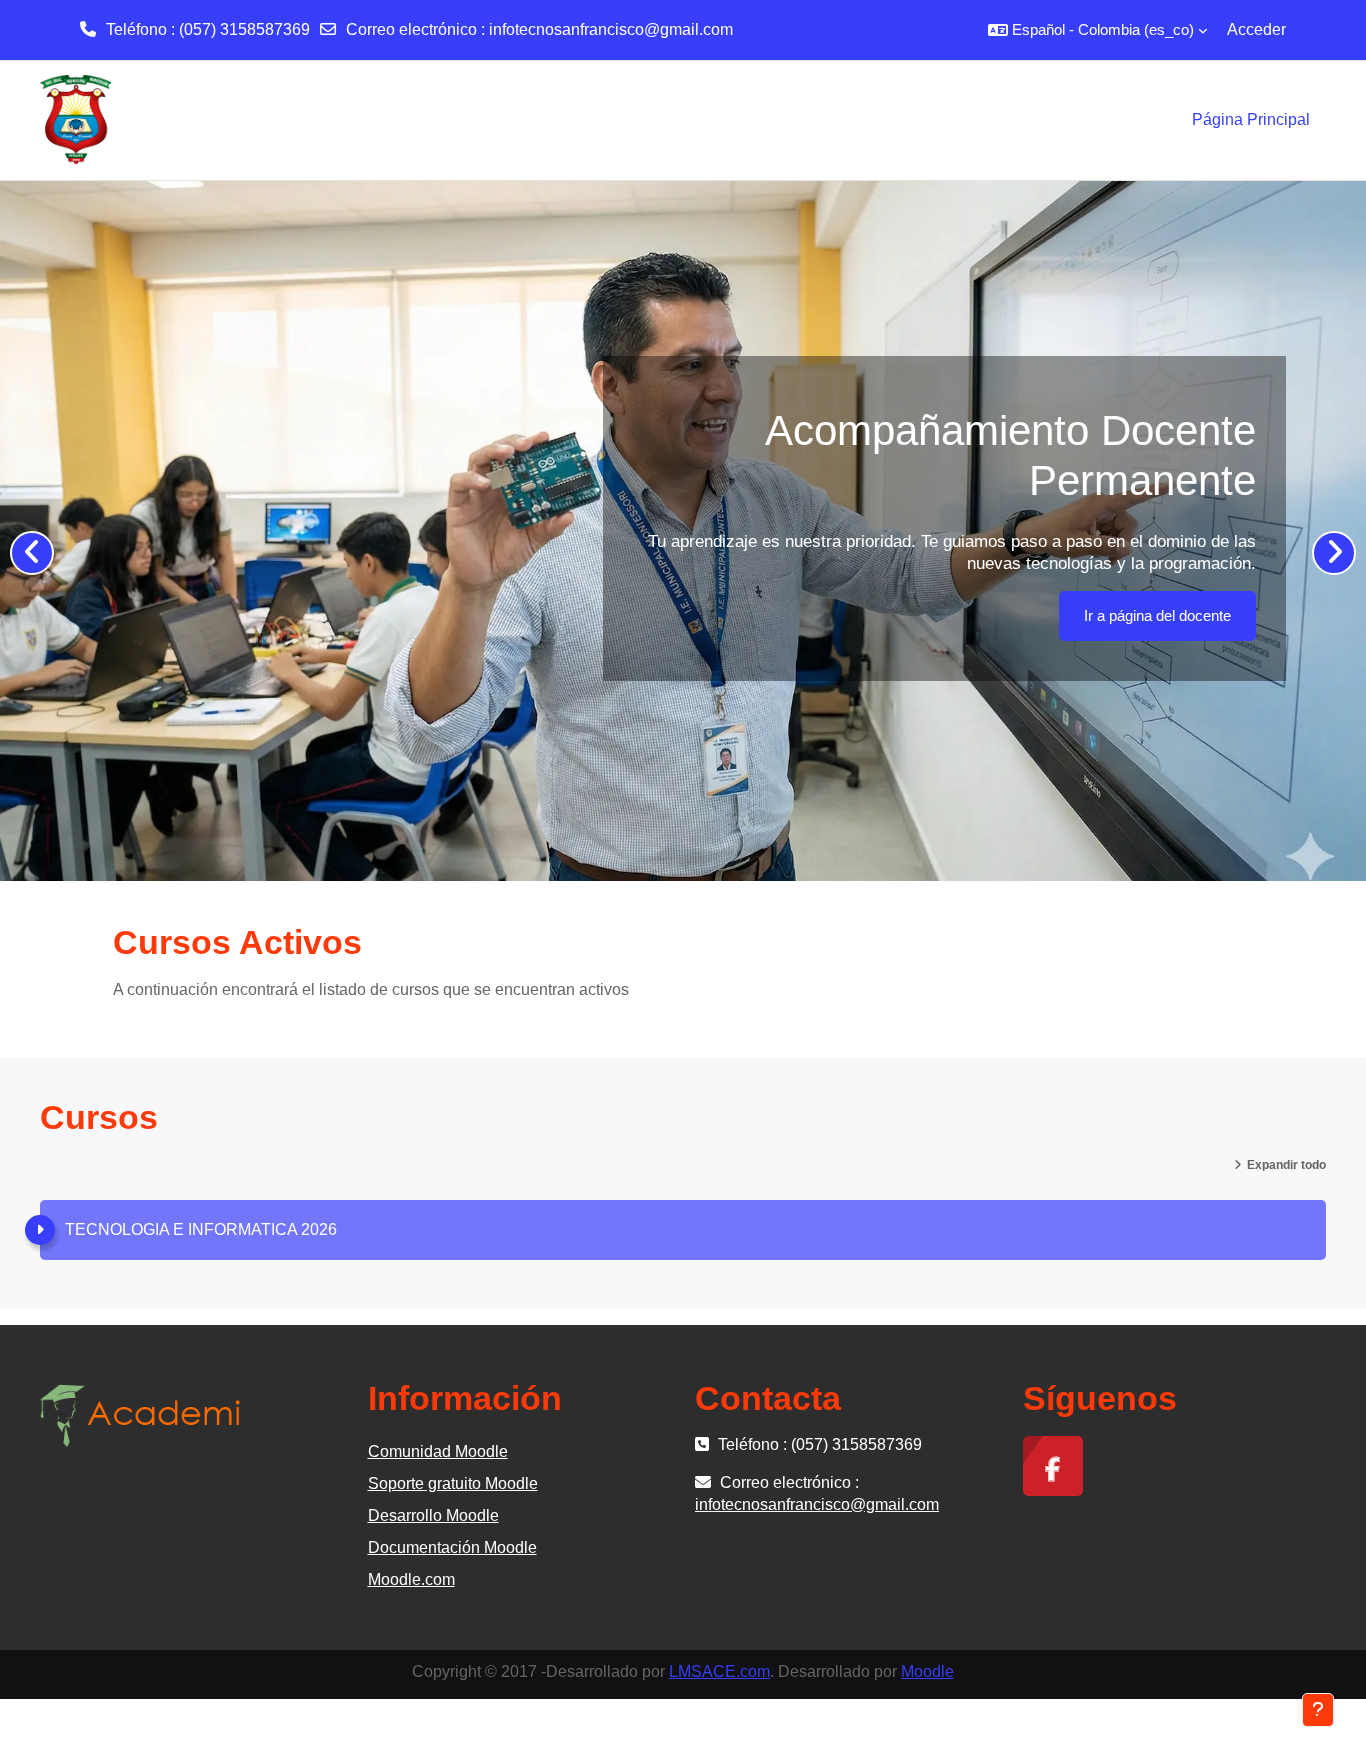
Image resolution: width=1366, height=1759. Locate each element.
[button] (1097, 30)
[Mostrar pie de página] (1318, 1710)
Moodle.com (411, 1579)
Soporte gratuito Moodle (453, 1483)
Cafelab (1206, 681)
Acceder (1256, 29)
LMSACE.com (719, 1671)
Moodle (927, 1671)
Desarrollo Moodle (433, 1515)
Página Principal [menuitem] (1251, 119)
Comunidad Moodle (438, 1451)
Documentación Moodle (452, 1547)
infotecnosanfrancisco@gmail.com (611, 29)
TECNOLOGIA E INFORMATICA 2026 (201, 1229)
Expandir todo (1286, 1165)
